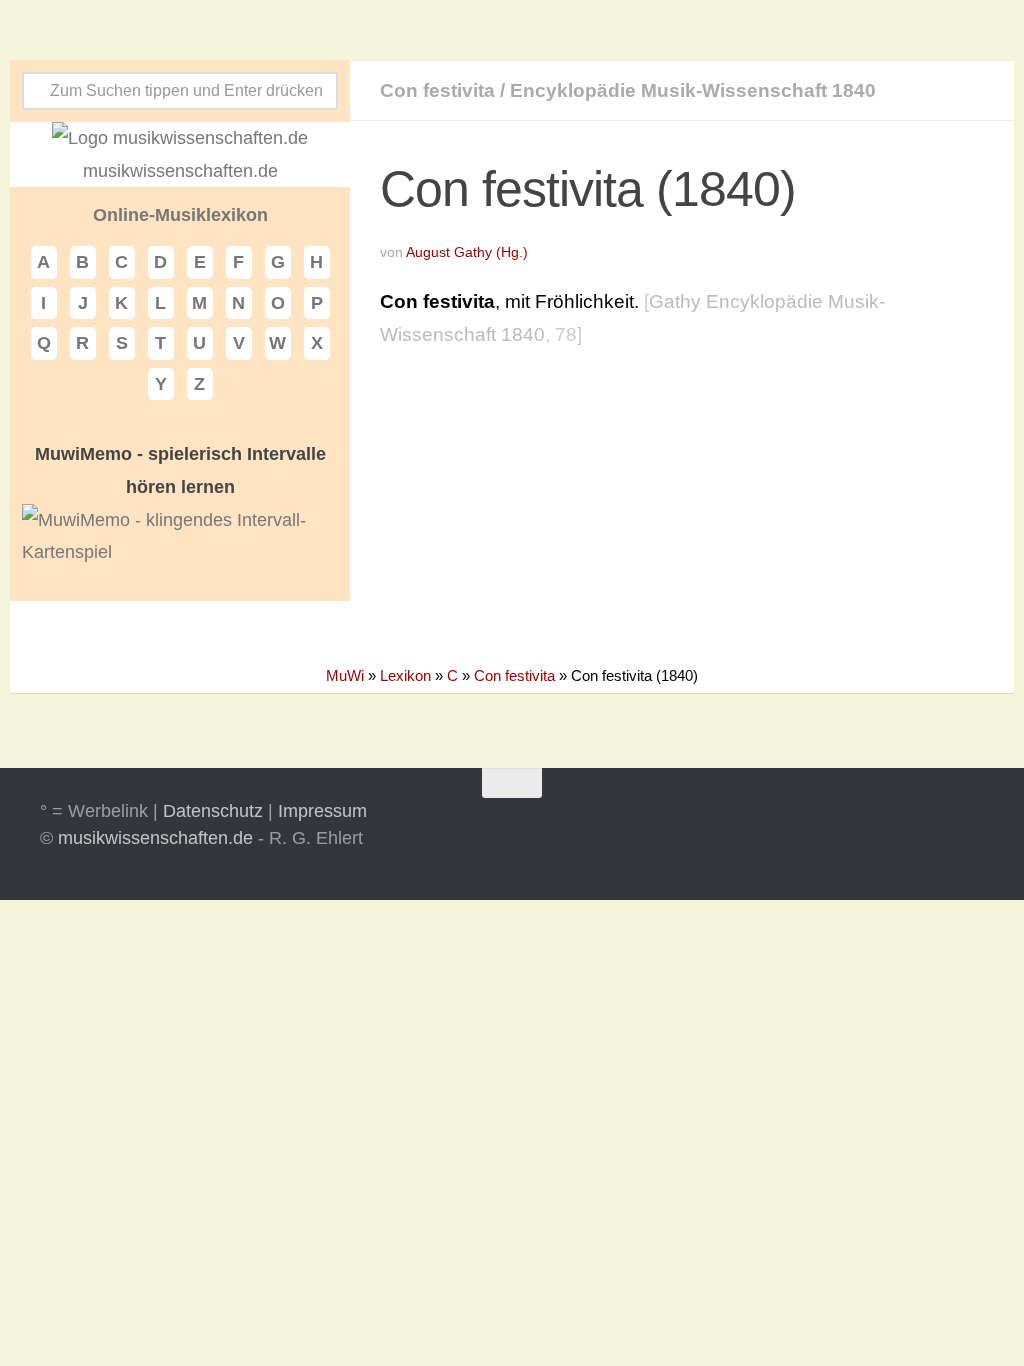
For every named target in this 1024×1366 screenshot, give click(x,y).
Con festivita (437, 90)
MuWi (345, 675)
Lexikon (405, 675)
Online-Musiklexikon (180, 215)
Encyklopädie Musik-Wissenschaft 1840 (693, 90)
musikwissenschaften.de (155, 838)
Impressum (322, 811)
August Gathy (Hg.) (467, 252)
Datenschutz (213, 811)
